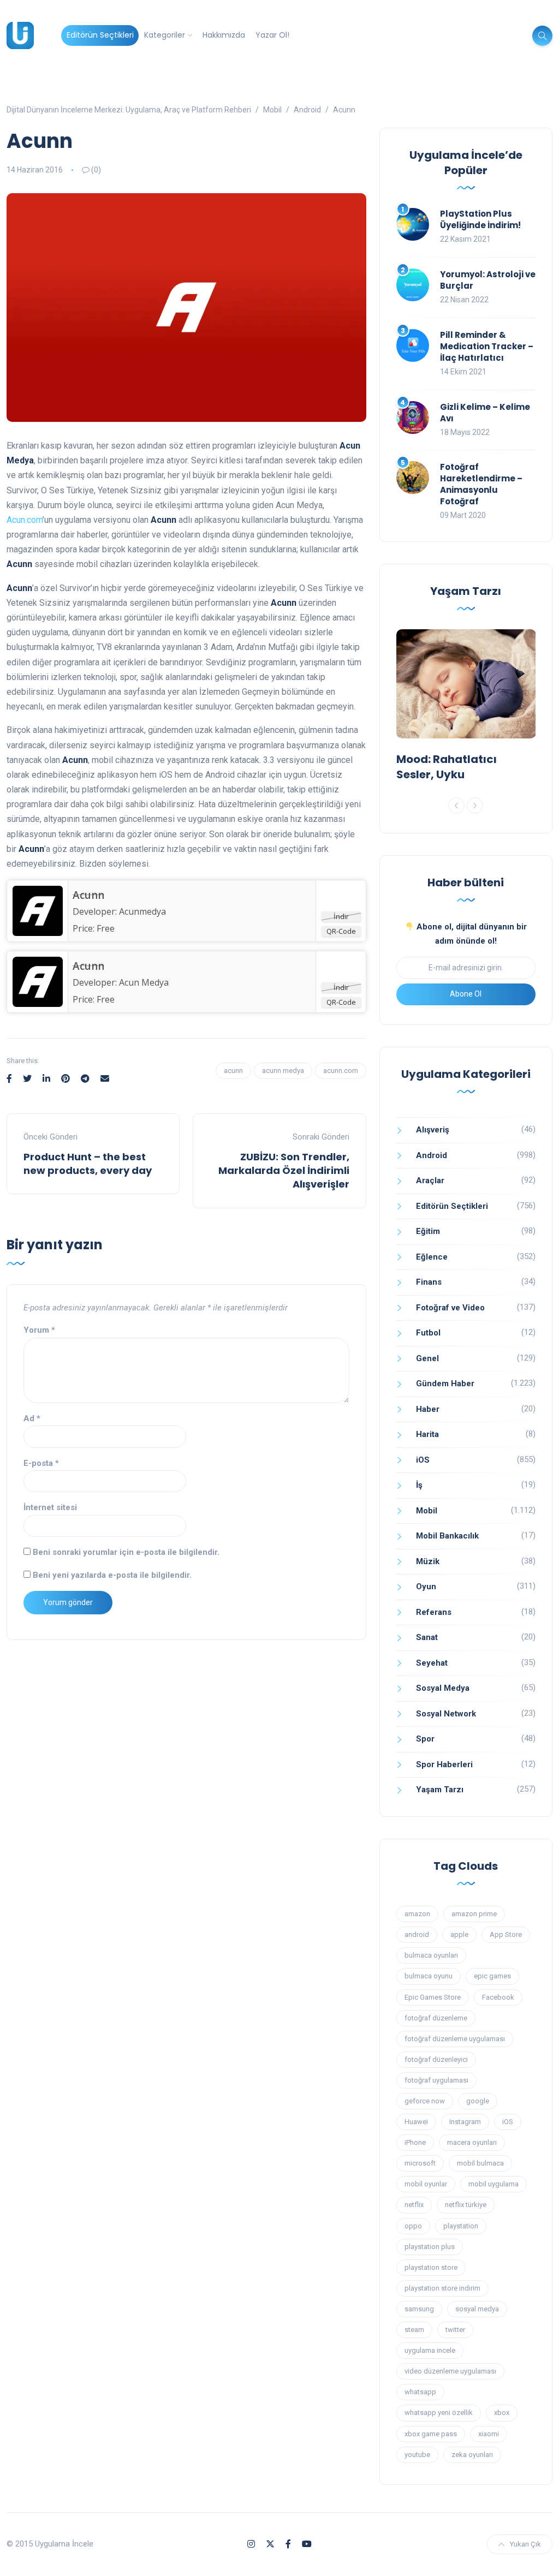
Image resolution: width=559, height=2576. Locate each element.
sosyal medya (477, 2309)
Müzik (428, 1561)
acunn (233, 1071)
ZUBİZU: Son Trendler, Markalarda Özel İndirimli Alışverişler (284, 1170)
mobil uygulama (493, 2184)
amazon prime (474, 1914)
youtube (417, 2455)
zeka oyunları (472, 2455)
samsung (419, 2309)
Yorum (39, 1330)
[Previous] (456, 806)
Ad (32, 1418)
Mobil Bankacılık (447, 1536)
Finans (429, 1282)
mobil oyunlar (426, 2184)
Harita (427, 1434)
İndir (341, 916)
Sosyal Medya (443, 1688)
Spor (425, 1739)
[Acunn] (38, 981)
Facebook (498, 1997)
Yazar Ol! (272, 35)
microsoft (420, 2163)
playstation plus (430, 2247)
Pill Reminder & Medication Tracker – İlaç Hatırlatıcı (487, 346)
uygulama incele (430, 2350)
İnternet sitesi (50, 1507)
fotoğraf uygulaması (436, 2080)
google (478, 2101)
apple (459, 1934)
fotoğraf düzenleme (436, 2018)
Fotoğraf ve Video (450, 1308)
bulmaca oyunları (431, 1955)
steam (414, 2330)
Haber (428, 1409)
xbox (502, 2413)
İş (419, 1485)
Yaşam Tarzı (440, 1790)
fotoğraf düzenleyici (436, 2059)
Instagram (465, 2122)
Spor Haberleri (444, 1764)
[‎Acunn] (38, 910)
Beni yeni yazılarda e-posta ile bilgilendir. (112, 1575)
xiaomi (489, 2434)
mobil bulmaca (480, 2163)
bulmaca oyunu (429, 1976)
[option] (466, 708)
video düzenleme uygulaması (450, 2371)
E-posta (41, 1463)
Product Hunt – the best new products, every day (88, 1164)
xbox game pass (431, 2434)
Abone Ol (466, 994)
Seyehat (432, 1663)
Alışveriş (433, 1130)
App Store (506, 1934)
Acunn (88, 966)
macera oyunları (472, 2142)
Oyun (426, 1587)
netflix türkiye (466, 2205)
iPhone (415, 2142)
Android (432, 1155)
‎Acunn (88, 895)
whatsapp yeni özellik (439, 2413)
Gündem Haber (445, 1384)
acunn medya (283, 1071)
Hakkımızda (224, 35)
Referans (434, 1612)
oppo (413, 2226)
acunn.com (341, 1071)
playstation (461, 2226)
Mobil (427, 1511)
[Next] (475, 806)
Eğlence (432, 1257)
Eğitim (428, 1231)
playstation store (431, 2267)
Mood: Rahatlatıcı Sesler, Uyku (447, 767)
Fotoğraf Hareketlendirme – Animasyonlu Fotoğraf (481, 484)
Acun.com (25, 520)
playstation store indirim (442, 2288)
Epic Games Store (433, 1997)
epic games (492, 1976)
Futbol (428, 1333)
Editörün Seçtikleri (100, 35)
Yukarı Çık (525, 2544)
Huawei (416, 2122)
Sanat (427, 1637)
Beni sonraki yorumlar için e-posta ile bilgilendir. (126, 1552)
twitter (455, 2330)
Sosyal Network (446, 1714)
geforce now (425, 2101)
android (417, 1934)
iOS (423, 1460)
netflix (414, 2205)
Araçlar (430, 1180)
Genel (427, 1358)
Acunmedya (142, 911)
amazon (417, 1914)
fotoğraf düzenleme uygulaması (455, 2039)
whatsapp (420, 2392)
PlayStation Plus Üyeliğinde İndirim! (480, 219)
